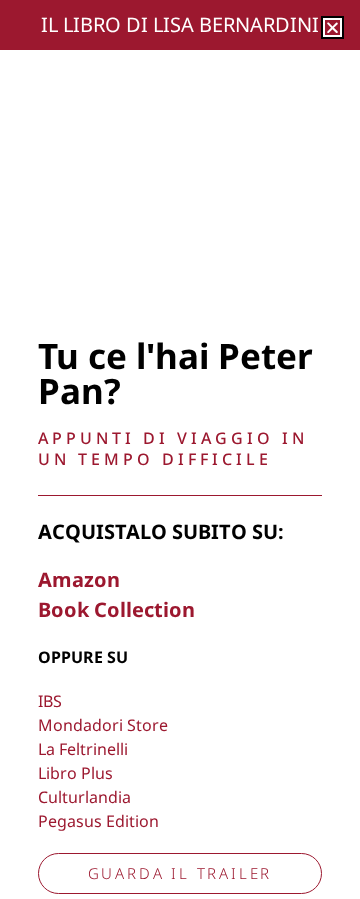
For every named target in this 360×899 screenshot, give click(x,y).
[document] (180, 449)
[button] (332, 27)
